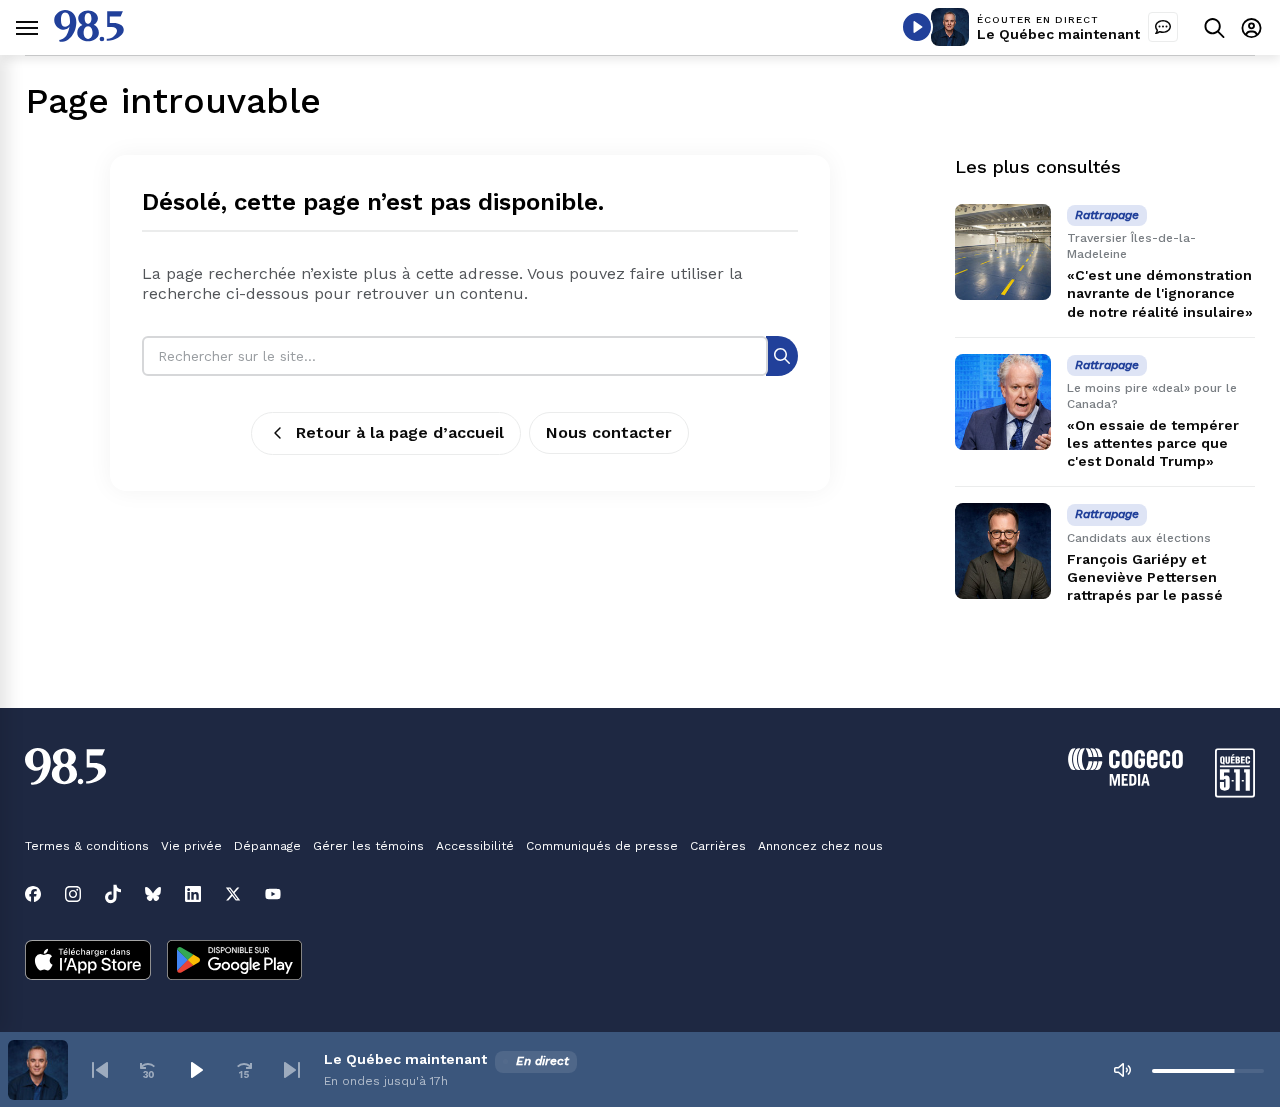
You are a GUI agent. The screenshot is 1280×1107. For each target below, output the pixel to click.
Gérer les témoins (368, 846)
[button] (100, 1070)
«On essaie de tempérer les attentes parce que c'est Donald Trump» (1153, 443)
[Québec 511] (1235, 792)
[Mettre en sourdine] (1122, 1070)
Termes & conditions (87, 846)
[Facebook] (33, 894)
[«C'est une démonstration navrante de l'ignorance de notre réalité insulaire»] (1003, 252)
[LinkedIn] (193, 894)
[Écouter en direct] (917, 27)
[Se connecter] (1251, 27)
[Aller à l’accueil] (89, 36)
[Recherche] (782, 355)
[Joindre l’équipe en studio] (1163, 27)
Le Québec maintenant (1058, 34)
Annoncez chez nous (820, 846)
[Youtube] (273, 894)
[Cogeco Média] (1125, 780)
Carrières (718, 846)
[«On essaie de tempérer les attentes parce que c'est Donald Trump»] (1003, 402)
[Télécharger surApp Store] (88, 962)
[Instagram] (73, 894)
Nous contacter (609, 432)
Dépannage (267, 846)
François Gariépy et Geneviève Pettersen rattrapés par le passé (1145, 577)
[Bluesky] (153, 894)
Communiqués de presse (602, 846)
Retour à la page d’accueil (400, 432)
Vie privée (191, 846)
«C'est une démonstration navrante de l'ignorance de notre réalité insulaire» (1160, 293)
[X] (233, 894)
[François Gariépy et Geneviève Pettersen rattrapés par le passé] (1003, 551)
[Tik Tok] (113, 894)
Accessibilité (475, 846)
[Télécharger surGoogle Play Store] (234, 962)
